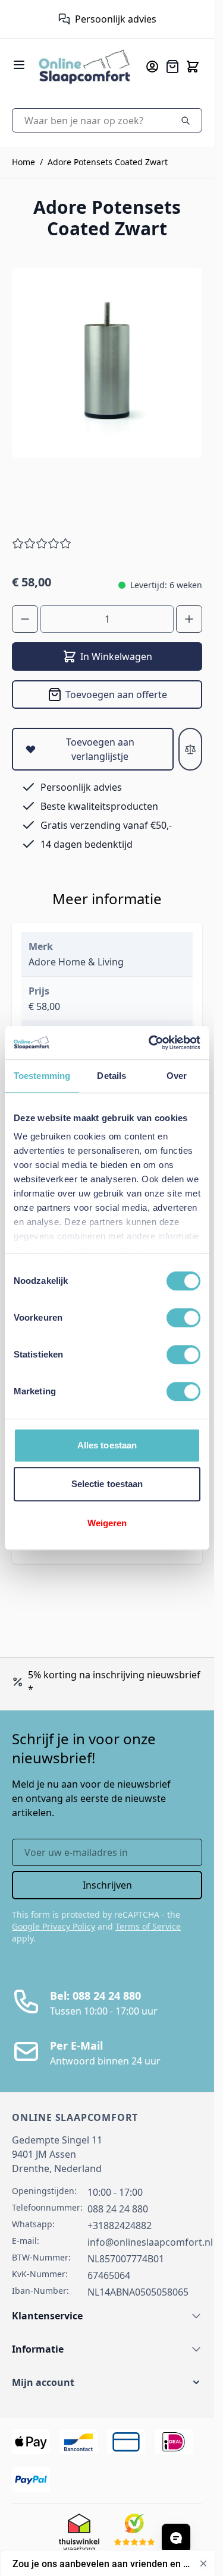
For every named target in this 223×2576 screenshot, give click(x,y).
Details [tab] (111, 1076)
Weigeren (107, 1523)
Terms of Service (148, 1926)
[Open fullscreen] (107, 363)
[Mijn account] (152, 67)
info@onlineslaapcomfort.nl (150, 2242)
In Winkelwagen (116, 656)
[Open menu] (19, 65)
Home (23, 162)
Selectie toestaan (107, 1484)
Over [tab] (177, 1076)
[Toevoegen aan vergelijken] (190, 749)
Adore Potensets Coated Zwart (108, 162)
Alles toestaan (107, 1445)
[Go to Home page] (84, 66)
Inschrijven (107, 1885)
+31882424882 (120, 2225)
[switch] (183, 1318)
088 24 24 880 (118, 2209)
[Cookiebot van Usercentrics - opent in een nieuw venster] (151, 1043)
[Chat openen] (176, 2538)
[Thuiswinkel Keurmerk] (59, 19)
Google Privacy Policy (54, 1926)
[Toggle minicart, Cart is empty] (193, 67)
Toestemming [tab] (42, 1076)
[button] (107, 2382)
